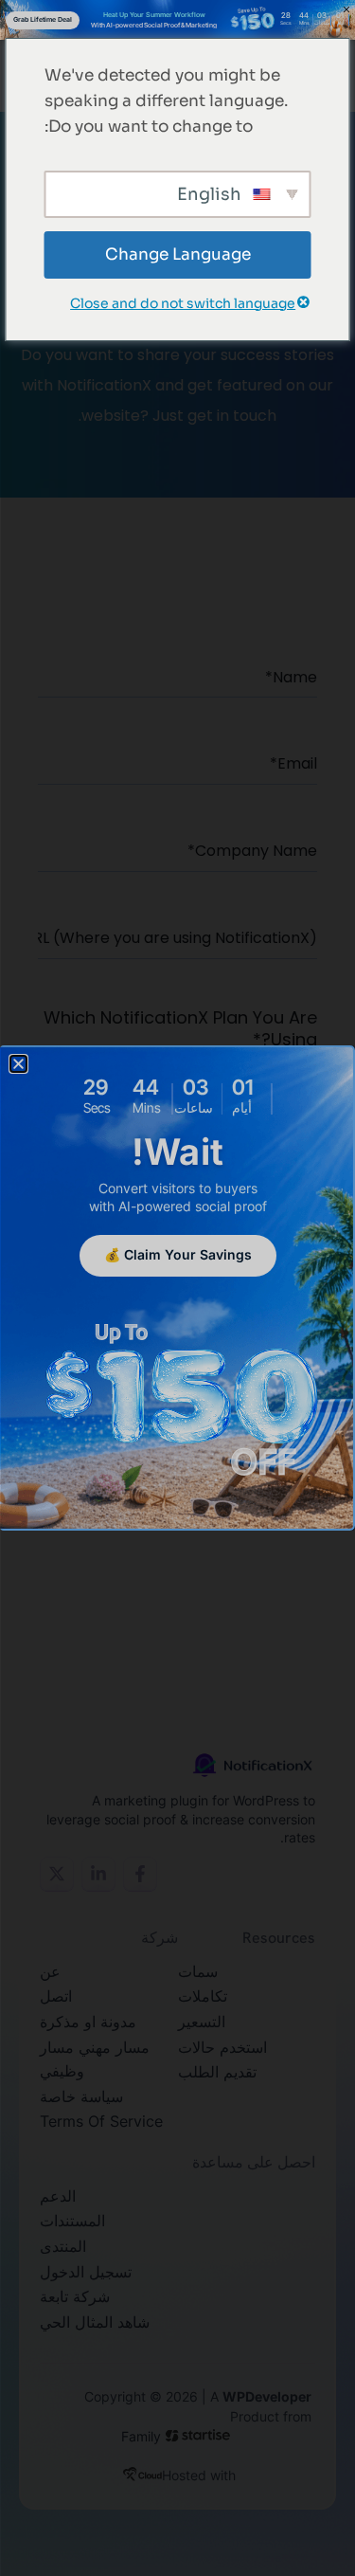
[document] (177, 1288)
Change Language (178, 254)
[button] (18, 1064)
